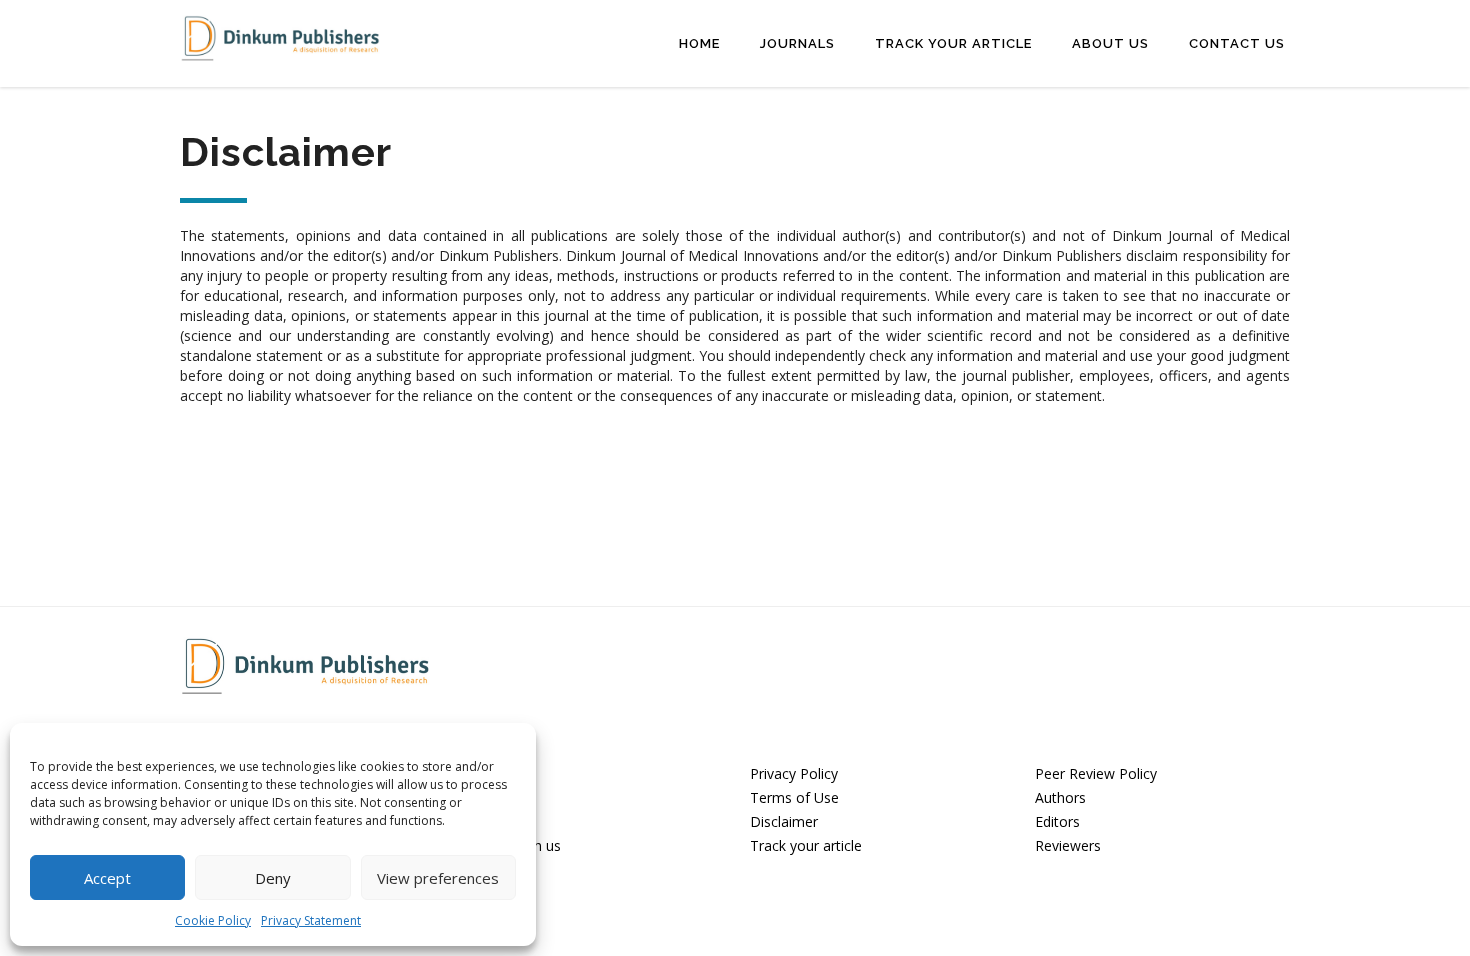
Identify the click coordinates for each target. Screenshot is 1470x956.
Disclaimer (784, 821)
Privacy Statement (311, 920)
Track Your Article (953, 43)
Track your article (806, 845)
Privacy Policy (794, 773)
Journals (797, 43)
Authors (1060, 797)
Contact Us (1237, 43)
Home (699, 43)
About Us (1110, 43)
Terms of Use (794, 797)
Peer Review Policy (1096, 773)
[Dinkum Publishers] (280, 36)
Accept (107, 878)
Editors (1057, 821)
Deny (273, 878)
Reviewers (1068, 845)
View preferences (438, 878)
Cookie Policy (213, 920)
